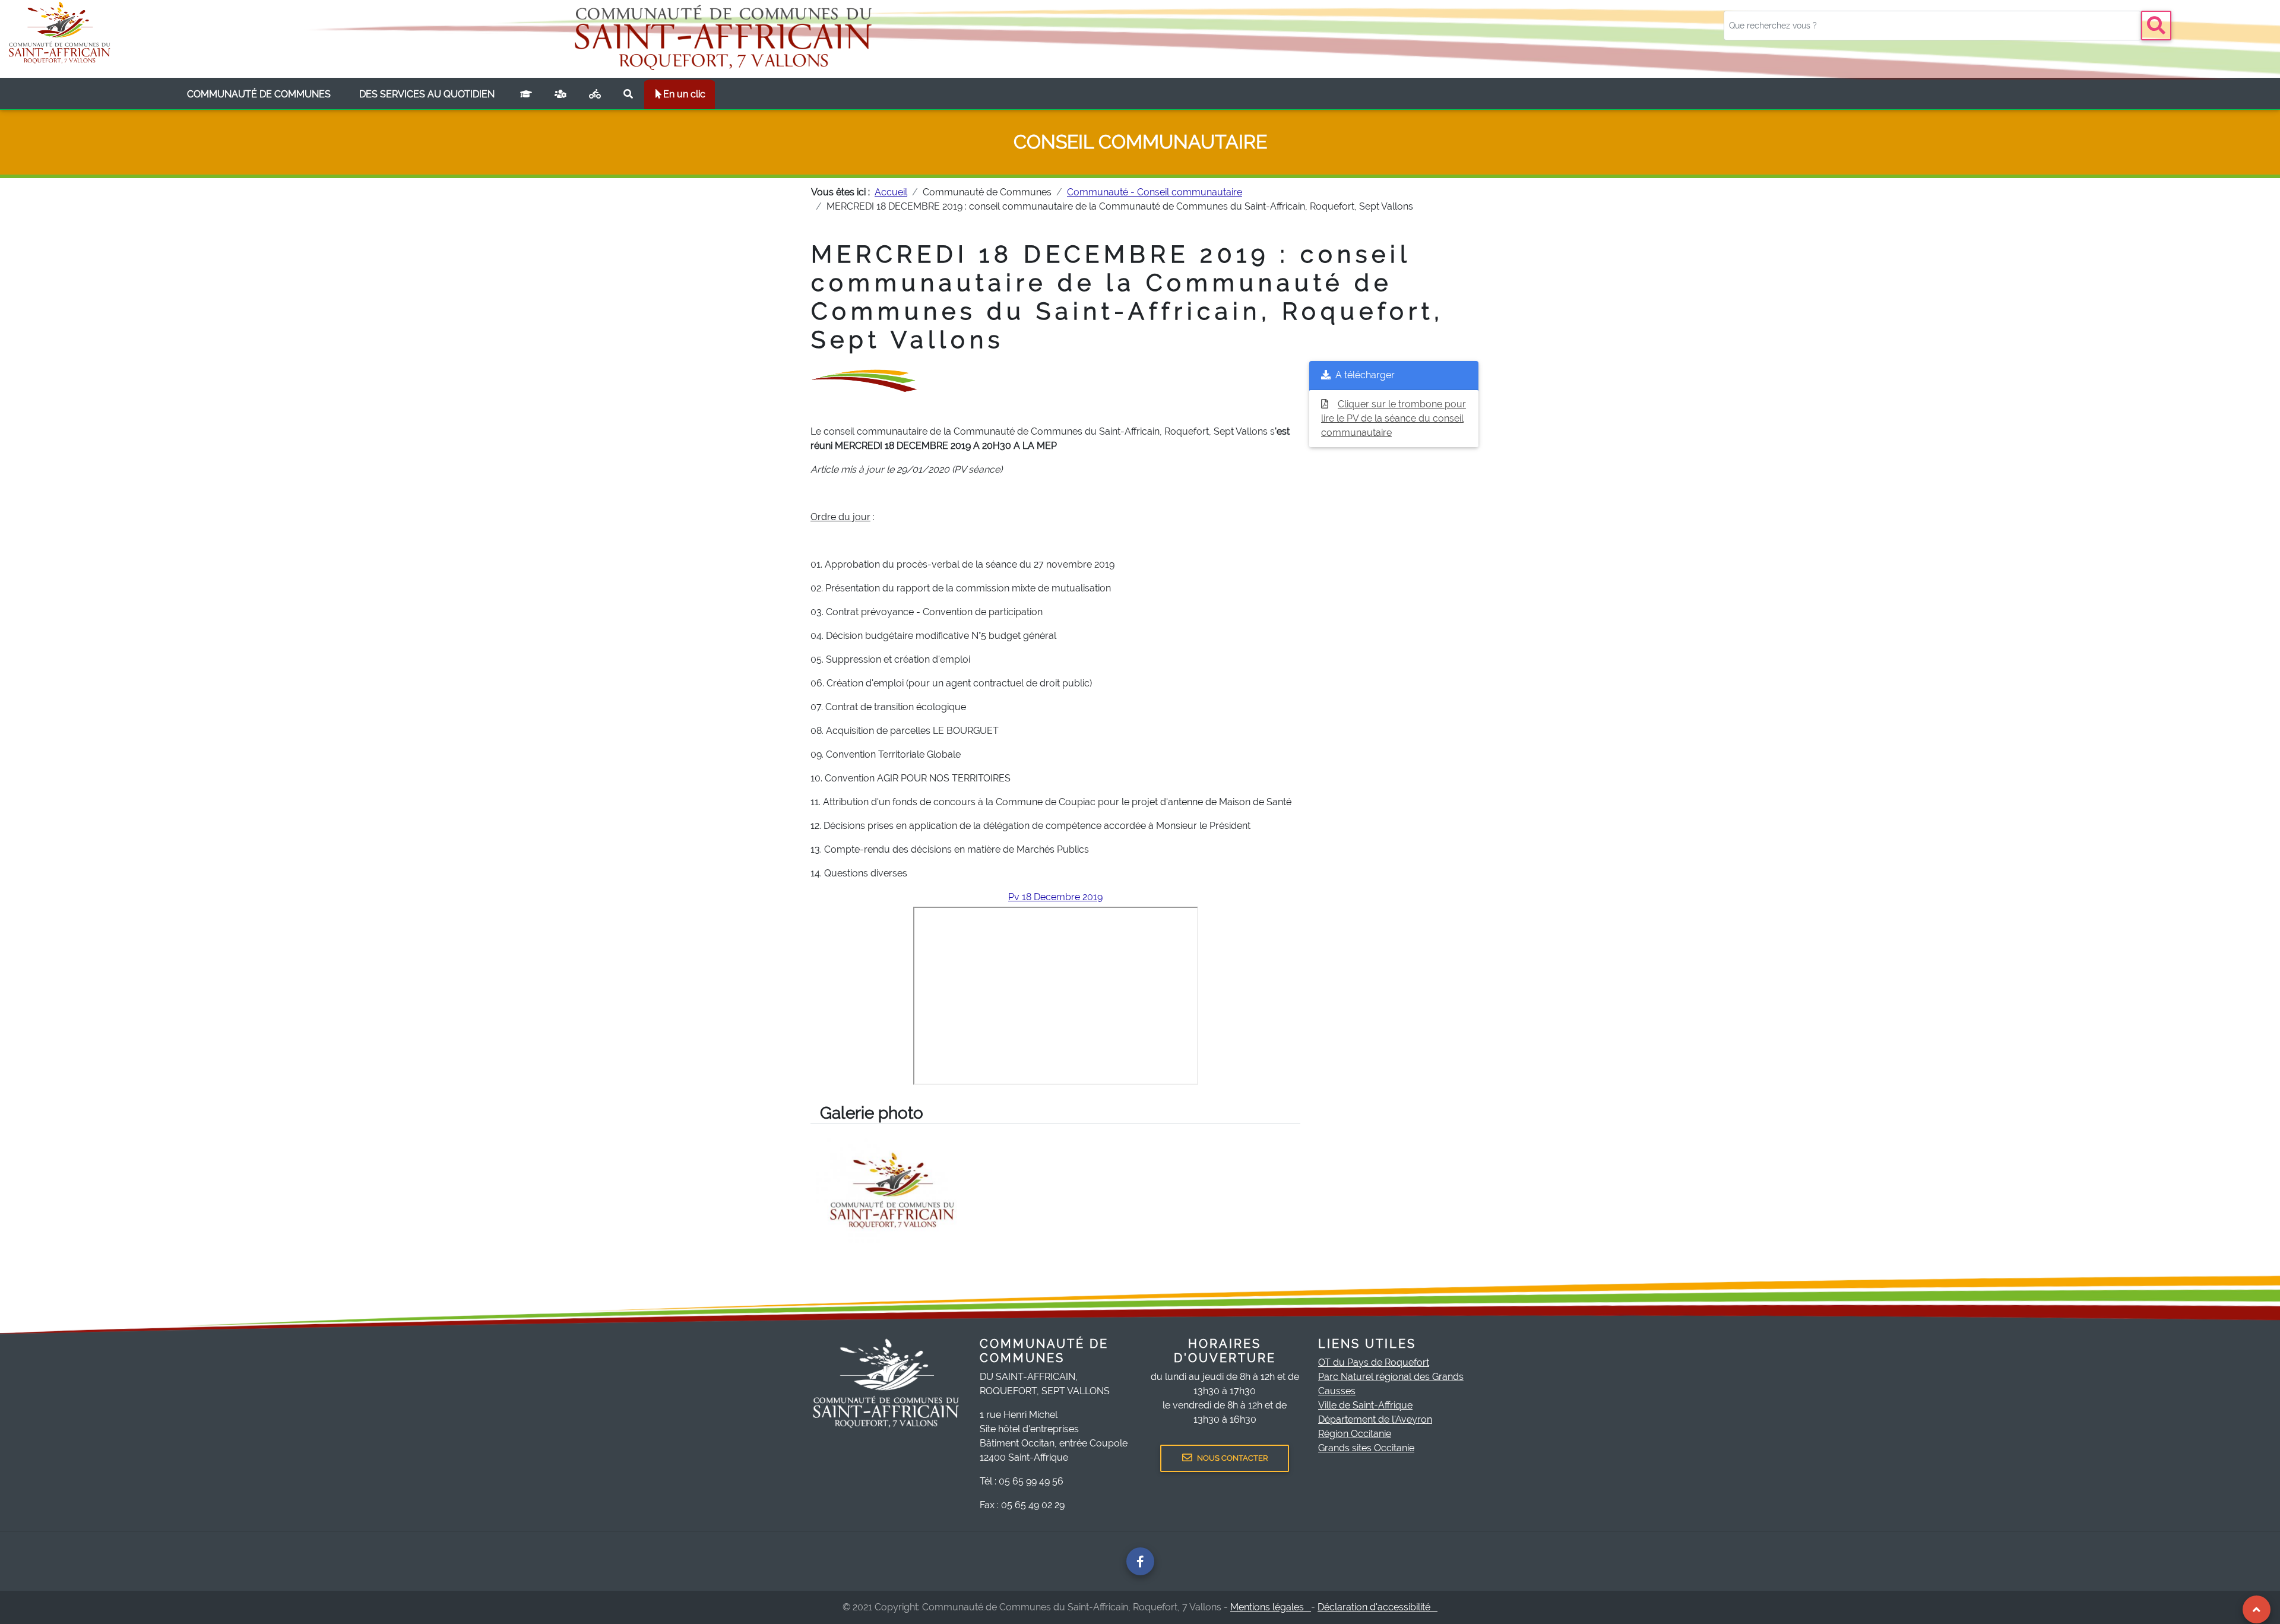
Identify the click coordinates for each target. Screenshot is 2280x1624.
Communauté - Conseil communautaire (1155, 192)
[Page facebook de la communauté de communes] (1140, 1561)
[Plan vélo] (595, 94)
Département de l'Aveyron (1375, 1419)
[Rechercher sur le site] (628, 94)
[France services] (560, 94)
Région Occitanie (1355, 1434)
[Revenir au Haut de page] (2257, 1609)
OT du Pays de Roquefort (1374, 1362)
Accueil (891, 192)
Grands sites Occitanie (1366, 1448)
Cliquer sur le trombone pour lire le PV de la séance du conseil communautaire (1394, 418)
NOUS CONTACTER (1232, 1458)
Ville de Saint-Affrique (1365, 1405)
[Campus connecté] (526, 94)
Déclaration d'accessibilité (1377, 1607)
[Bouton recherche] (2156, 26)
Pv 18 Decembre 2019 (1055, 897)
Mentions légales (1271, 1607)
